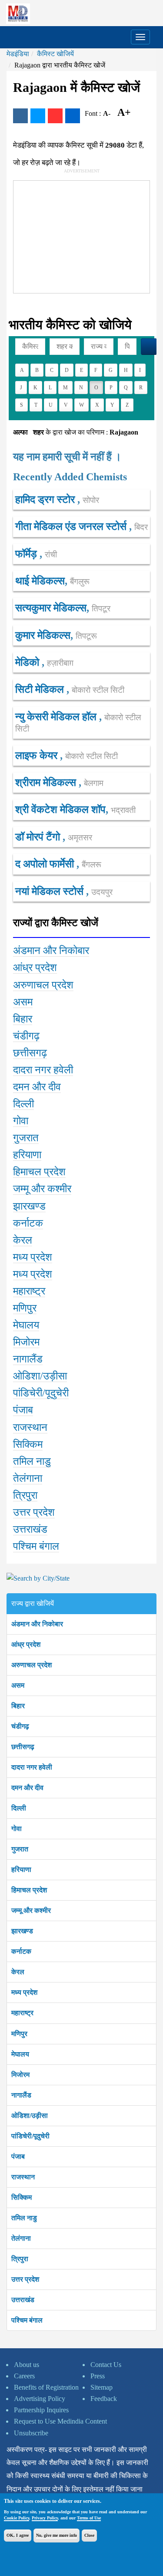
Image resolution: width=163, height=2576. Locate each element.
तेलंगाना (21, 2238)
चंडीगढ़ (20, 1726)
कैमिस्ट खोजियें (55, 54)
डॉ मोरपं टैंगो (39, 837)
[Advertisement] (79, 235)
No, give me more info (57, 2535)
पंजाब (18, 2156)
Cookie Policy (17, 2518)
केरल (18, 1972)
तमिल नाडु (24, 2218)
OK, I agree (18, 2535)
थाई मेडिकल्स (40, 581)
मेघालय (20, 2054)
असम (18, 1685)
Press (98, 2376)
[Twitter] (38, 116)
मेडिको (28, 662)
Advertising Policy (40, 2399)
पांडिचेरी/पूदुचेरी (30, 2136)
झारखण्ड (22, 1931)
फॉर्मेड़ (27, 554)
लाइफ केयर (38, 755)
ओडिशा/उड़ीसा (30, 2116)
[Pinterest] (55, 116)
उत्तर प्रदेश (25, 2279)
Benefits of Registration (46, 2387)
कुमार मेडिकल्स (43, 635)
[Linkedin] (73, 116)
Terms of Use (89, 2518)
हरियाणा (21, 1870)
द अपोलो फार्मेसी (46, 864)
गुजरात (20, 1849)
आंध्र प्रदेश (26, 1644)
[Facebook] (20, 116)
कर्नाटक (21, 1951)
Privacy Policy (45, 2518)
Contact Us (106, 2365)
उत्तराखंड (23, 2300)
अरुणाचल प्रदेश (32, 1665)
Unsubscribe (31, 2433)
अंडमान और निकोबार (37, 1624)
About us (27, 2365)
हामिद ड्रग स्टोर (46, 499)
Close (89, 2535)
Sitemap (101, 2387)
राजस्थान (23, 2177)
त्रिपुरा (20, 2259)
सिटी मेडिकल (41, 689)
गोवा (17, 1829)
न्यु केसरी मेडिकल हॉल (57, 717)
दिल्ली (19, 1808)
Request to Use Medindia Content (60, 2421)
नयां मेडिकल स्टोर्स (51, 891)
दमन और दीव (27, 1788)
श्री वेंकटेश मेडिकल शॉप (60, 809)
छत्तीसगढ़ (23, 1747)
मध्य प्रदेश (24, 1992)
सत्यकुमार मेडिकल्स (51, 608)
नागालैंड (21, 2095)
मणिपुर (19, 2034)
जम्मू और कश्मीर (31, 1910)
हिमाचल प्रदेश (29, 1890)
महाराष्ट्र (22, 2013)
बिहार (18, 1706)
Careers (24, 2376)
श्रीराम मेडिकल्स (47, 782)
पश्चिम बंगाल (27, 2320)
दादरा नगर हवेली (32, 1767)
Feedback (104, 2399)
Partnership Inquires (41, 2410)
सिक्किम (22, 2197)
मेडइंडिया (18, 54)
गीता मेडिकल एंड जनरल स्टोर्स (72, 526)
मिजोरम (20, 2075)
